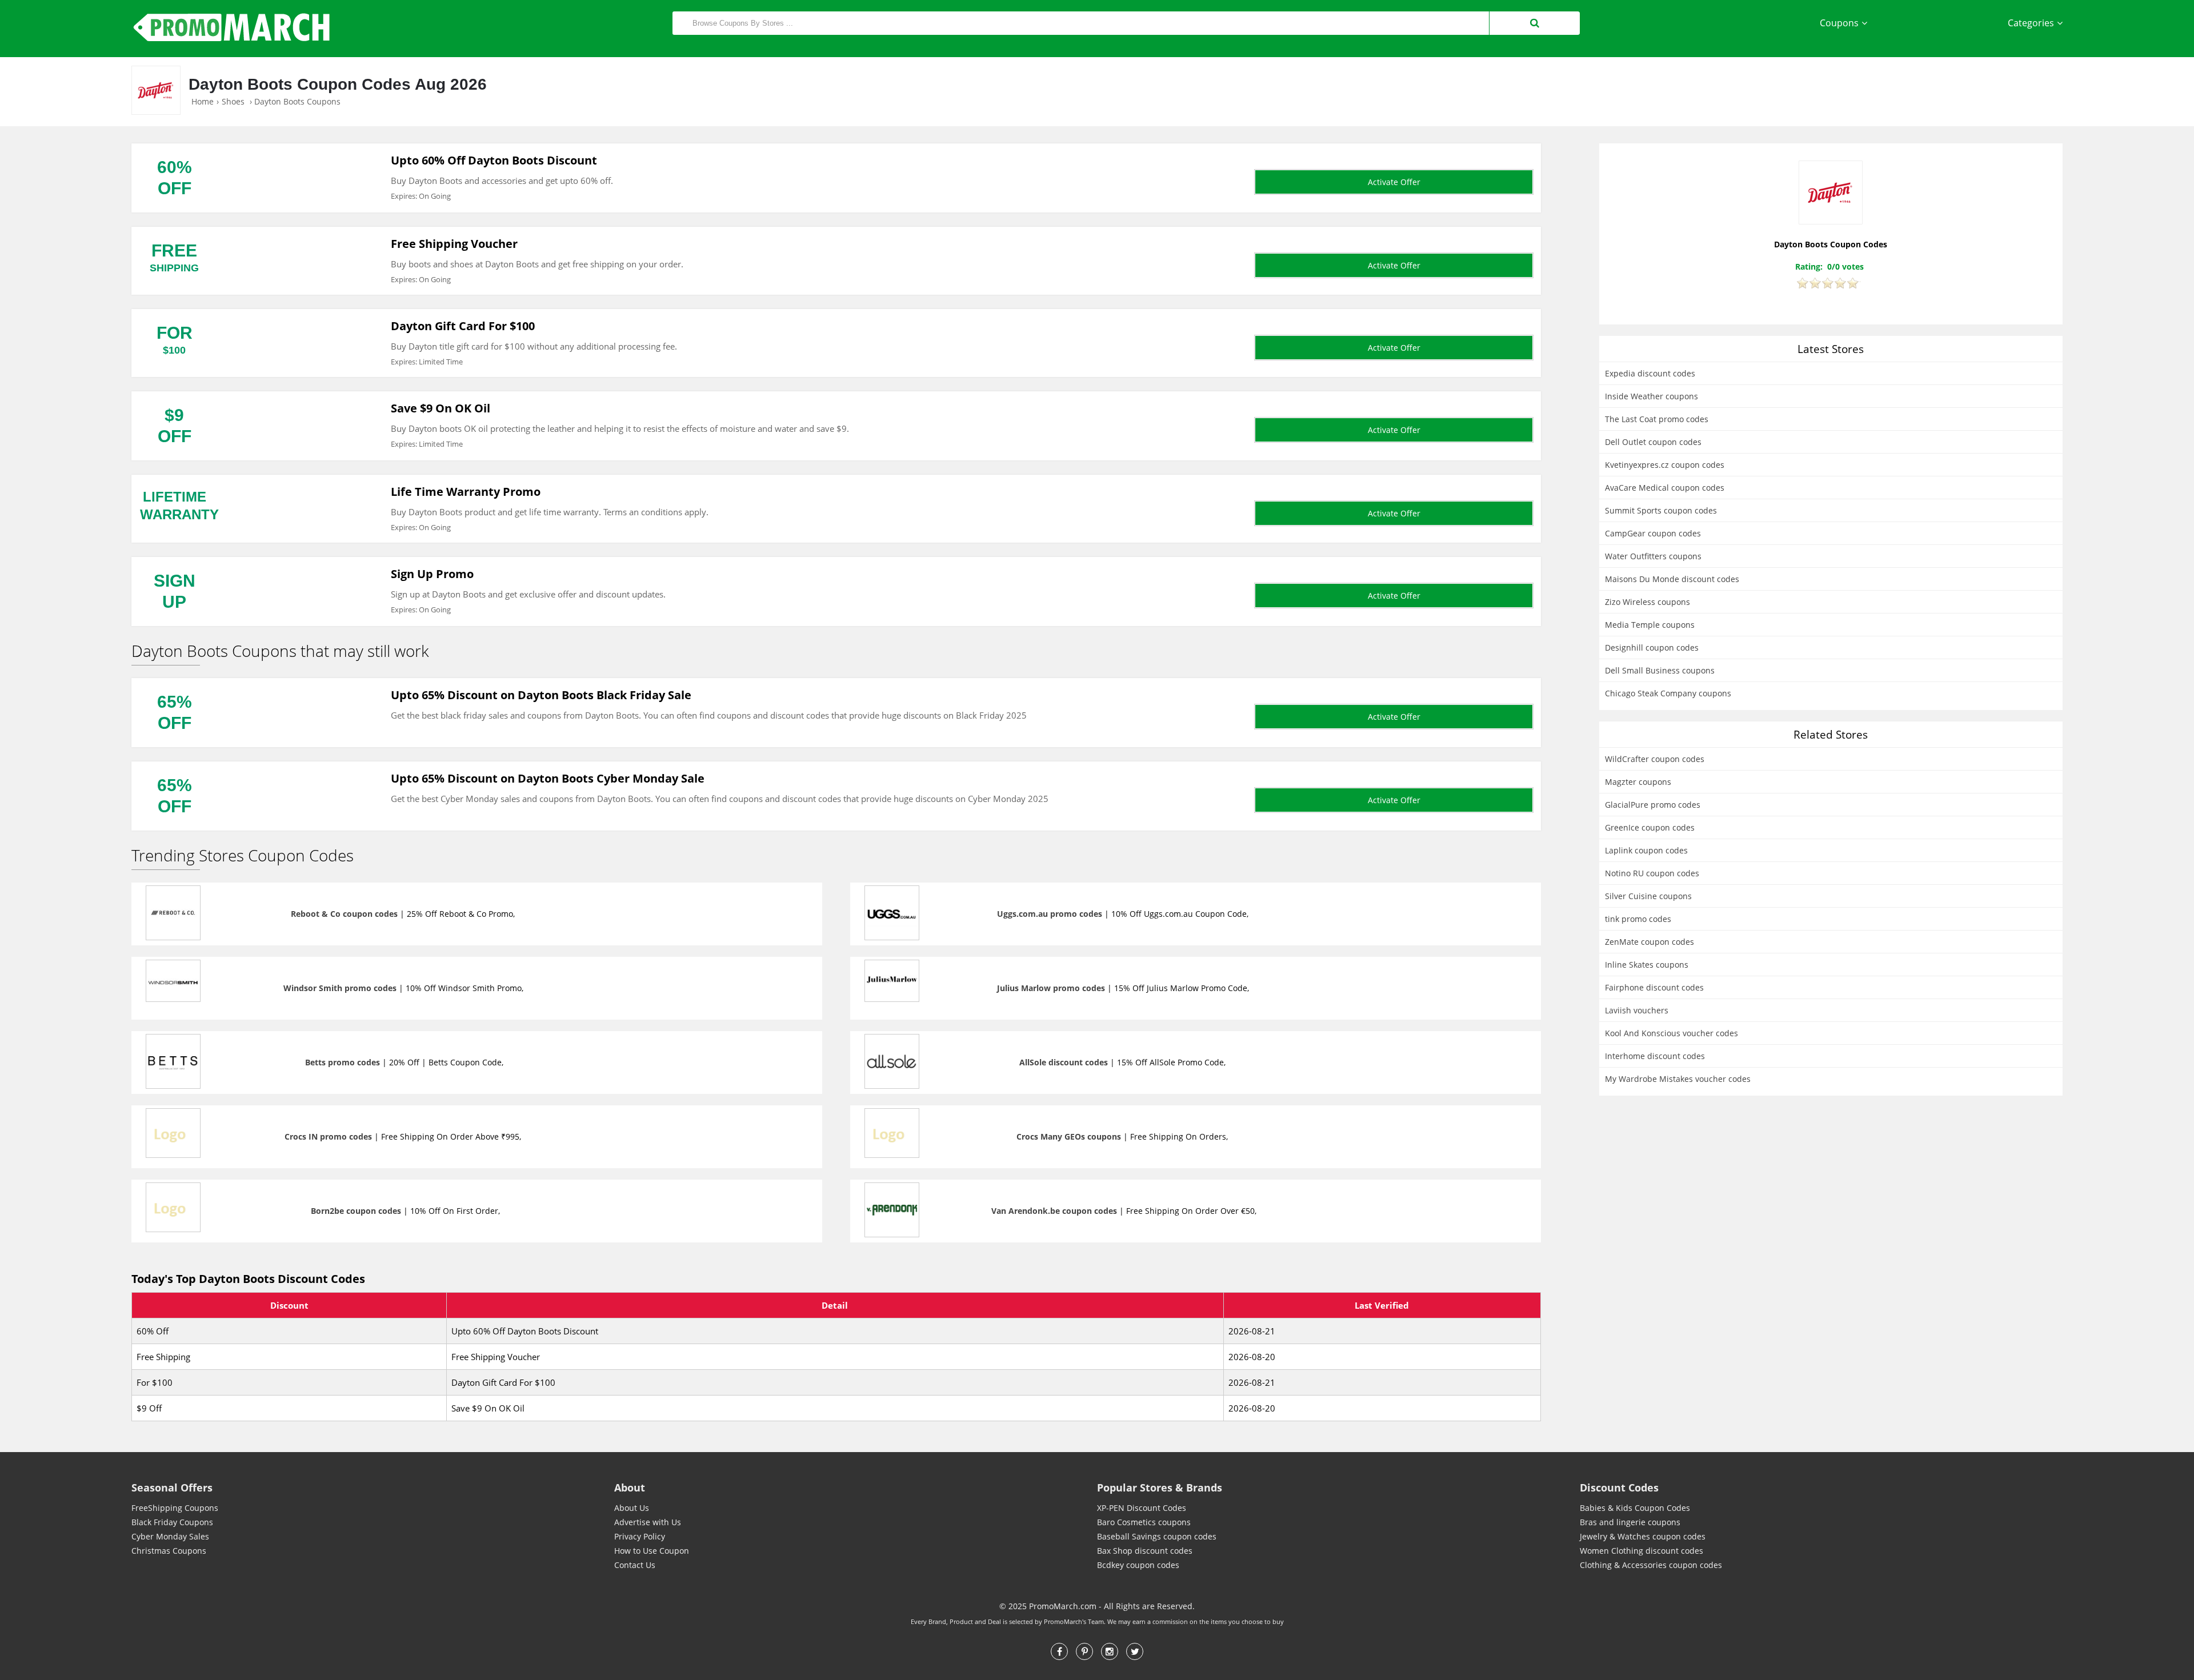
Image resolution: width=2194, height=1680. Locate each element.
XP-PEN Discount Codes (1142, 1508)
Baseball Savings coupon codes (1157, 1536)
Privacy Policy (640, 1536)
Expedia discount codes (1650, 373)
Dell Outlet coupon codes (1653, 442)
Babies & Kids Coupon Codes (1635, 1508)
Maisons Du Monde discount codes (1672, 579)
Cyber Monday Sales (170, 1536)
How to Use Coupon (652, 1551)
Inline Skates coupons (1647, 965)
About (630, 1487)
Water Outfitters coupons (1653, 556)
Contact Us (635, 1565)
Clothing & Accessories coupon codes (1651, 1565)
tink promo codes (1638, 919)
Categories (2031, 23)
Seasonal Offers (172, 1487)
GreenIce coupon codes (1650, 827)
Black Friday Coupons (172, 1522)
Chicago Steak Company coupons (1668, 693)
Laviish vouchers (1637, 1010)
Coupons (1839, 23)
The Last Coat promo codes (1657, 419)
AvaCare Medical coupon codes (1665, 488)
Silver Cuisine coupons (1648, 896)
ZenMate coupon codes (1649, 942)
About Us (632, 1508)
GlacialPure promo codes (1653, 805)
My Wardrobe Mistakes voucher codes (1678, 1079)
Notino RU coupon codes (1652, 873)
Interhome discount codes (1655, 1056)
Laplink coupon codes (1646, 850)
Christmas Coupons (169, 1551)
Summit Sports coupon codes (1661, 510)
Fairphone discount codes (1654, 987)
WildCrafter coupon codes (1655, 759)
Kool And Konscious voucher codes (1671, 1033)
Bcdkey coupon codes (1138, 1565)
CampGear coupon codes (1653, 533)
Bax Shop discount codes (1145, 1551)
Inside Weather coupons (1651, 396)
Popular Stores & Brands (1160, 1487)
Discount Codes (1619, 1487)
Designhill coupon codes (1652, 647)
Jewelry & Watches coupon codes (1643, 1536)
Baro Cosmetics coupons (1144, 1522)
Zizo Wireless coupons (1647, 602)
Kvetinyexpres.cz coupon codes (1665, 465)
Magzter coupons (1638, 782)
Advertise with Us (648, 1522)
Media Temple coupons (1650, 625)
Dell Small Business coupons (1660, 670)
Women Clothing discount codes (1642, 1551)
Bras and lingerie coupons (1630, 1522)
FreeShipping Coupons (175, 1508)
